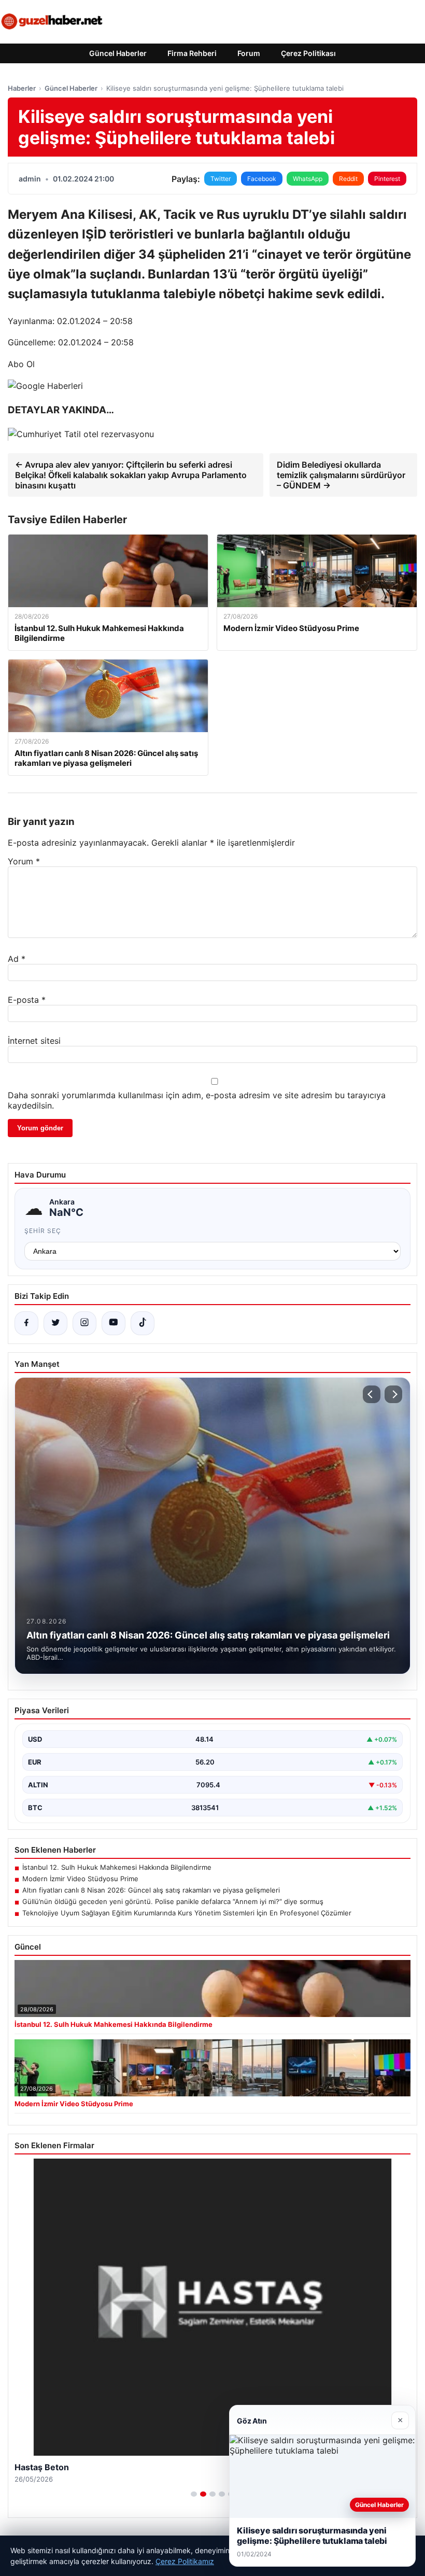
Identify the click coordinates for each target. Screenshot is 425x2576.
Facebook (262, 179)
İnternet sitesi (34, 1041)
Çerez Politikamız (185, 2561)
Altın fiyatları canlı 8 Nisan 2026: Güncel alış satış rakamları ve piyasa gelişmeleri (151, 1890)
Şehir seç (43, 1231)
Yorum (24, 861)
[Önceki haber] (372, 1394)
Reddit (348, 179)
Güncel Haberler (118, 53)
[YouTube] (114, 1323)
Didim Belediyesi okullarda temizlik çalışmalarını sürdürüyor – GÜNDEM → (341, 475)
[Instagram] (84, 1323)
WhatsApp (308, 179)
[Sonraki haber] (393, 1394)
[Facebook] (26, 1323)
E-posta (27, 1000)
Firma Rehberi (192, 53)
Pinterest (387, 179)
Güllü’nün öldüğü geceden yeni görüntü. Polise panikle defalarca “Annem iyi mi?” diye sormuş (173, 1901)
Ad (17, 959)
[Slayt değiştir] (194, 2494)
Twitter (221, 179)
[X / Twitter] (55, 1323)
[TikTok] (143, 1323)
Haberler (22, 88)
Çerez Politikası (308, 53)
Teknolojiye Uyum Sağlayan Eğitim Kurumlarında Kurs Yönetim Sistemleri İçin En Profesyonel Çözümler (187, 1913)
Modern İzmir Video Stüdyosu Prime (80, 1879)
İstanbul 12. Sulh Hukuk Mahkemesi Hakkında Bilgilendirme (117, 1867)
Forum (249, 53)
